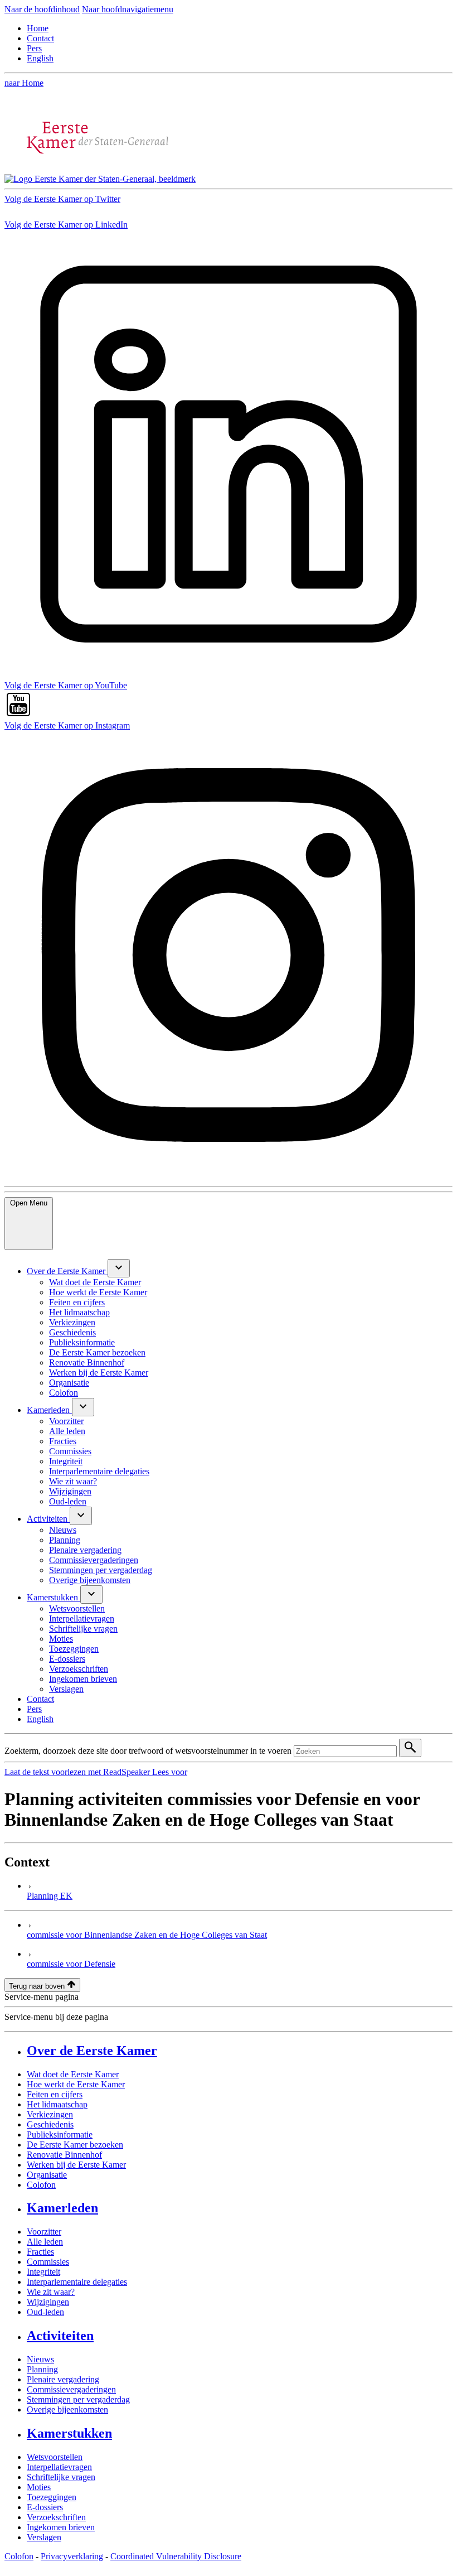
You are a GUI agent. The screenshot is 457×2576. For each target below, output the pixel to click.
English (40, 58)
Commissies (48, 2262)
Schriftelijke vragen (61, 2477)
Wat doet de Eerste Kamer (73, 2074)
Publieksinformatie (60, 2134)
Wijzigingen (48, 2302)
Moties (39, 2487)
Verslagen (44, 2537)
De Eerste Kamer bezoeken (75, 2145)
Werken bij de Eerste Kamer (76, 2165)
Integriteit (43, 2272)
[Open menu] (119, 1268)
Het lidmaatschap (57, 2104)
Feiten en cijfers (55, 2094)
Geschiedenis (50, 2124)
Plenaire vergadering (63, 2379)
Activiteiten (60, 2336)
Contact (40, 38)
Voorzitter (44, 2232)
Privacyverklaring (72, 2556)
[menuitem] (67, 1271)
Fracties (40, 2252)
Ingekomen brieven (61, 2527)
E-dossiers (45, 2507)
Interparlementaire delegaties (77, 2282)
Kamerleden (62, 2208)
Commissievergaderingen (71, 2389)
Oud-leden (45, 2312)
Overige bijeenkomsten (67, 2409)
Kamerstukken (69, 2433)
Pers (34, 48)
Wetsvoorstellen (55, 2457)
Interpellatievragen (59, 2467)
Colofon (41, 2185)
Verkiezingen (50, 2114)
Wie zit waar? (51, 2292)
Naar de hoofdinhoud (42, 9)
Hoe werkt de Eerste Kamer (76, 2084)
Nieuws (40, 2359)
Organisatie (47, 2175)
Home (38, 28)
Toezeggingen (52, 2497)
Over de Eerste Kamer (92, 2051)
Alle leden (45, 2242)
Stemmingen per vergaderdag (78, 2399)
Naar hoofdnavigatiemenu (128, 9)
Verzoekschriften (56, 2517)
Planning (42, 2369)
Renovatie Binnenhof (64, 2155)
